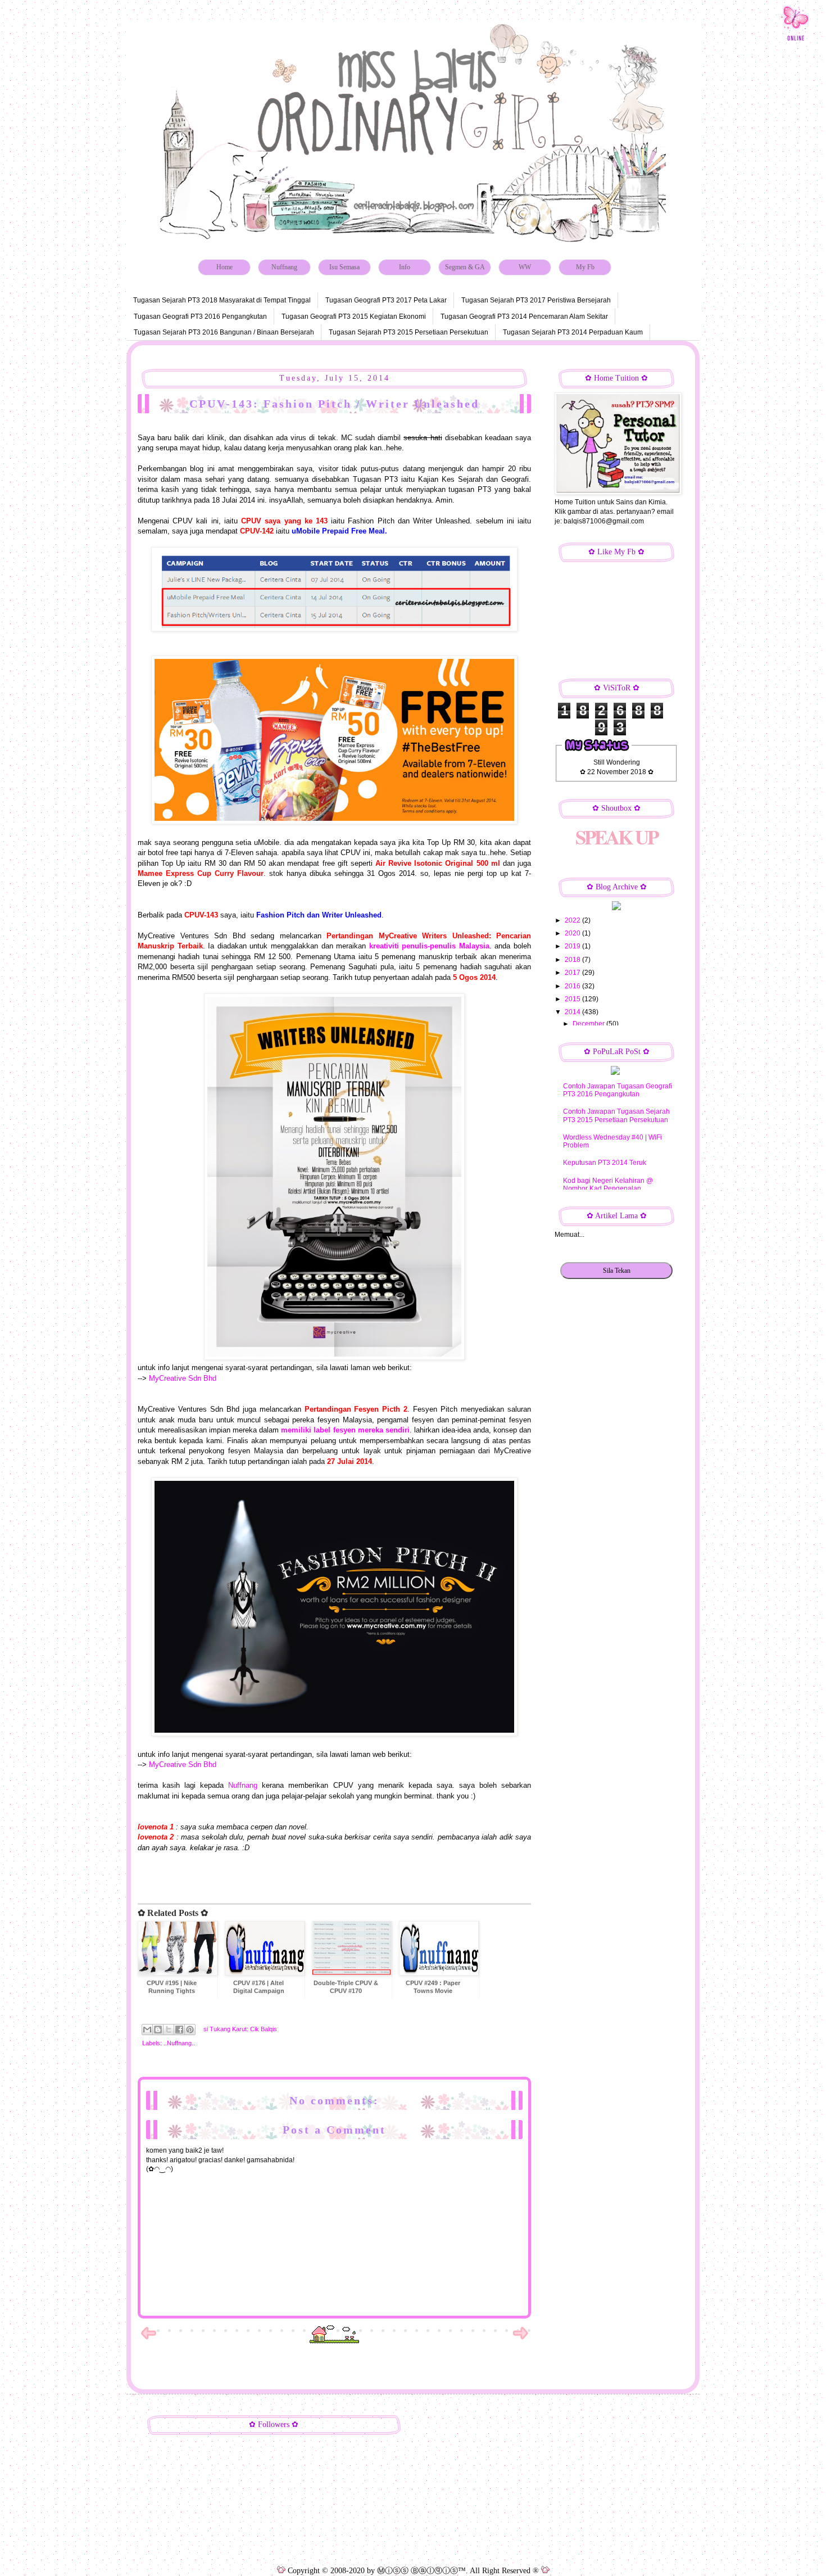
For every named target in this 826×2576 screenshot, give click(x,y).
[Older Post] (520, 2339)
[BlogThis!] (158, 2030)
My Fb (585, 267)
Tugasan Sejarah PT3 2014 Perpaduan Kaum (573, 332)
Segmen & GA (465, 267)
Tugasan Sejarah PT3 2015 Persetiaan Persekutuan (409, 332)
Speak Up (616, 837)
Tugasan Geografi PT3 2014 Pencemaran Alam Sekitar (524, 317)
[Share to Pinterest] (190, 2030)
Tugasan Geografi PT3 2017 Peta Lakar (386, 300)
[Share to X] (169, 2030)
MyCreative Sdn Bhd (184, 1378)
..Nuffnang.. (179, 2043)
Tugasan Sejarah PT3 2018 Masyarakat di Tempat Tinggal (222, 300)
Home (224, 267)
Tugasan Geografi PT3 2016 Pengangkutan (200, 317)
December (589, 1024)
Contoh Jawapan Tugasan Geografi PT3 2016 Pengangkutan (618, 1090)
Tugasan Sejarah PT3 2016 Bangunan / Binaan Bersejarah (224, 332)
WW (525, 267)
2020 (573, 933)
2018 (573, 960)
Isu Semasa (344, 267)
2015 (573, 999)
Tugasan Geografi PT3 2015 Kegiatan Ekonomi (354, 317)
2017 (573, 973)
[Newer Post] (148, 2339)
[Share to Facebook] (179, 2030)
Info (405, 267)
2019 (573, 946)
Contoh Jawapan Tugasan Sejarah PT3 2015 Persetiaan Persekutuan (616, 1115)
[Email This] (147, 2030)
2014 (573, 1012)
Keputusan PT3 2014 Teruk (605, 1163)
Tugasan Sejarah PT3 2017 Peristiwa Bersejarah (536, 300)
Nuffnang (284, 267)
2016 (573, 986)
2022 (573, 920)
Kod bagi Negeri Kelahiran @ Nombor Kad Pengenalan (608, 1185)
